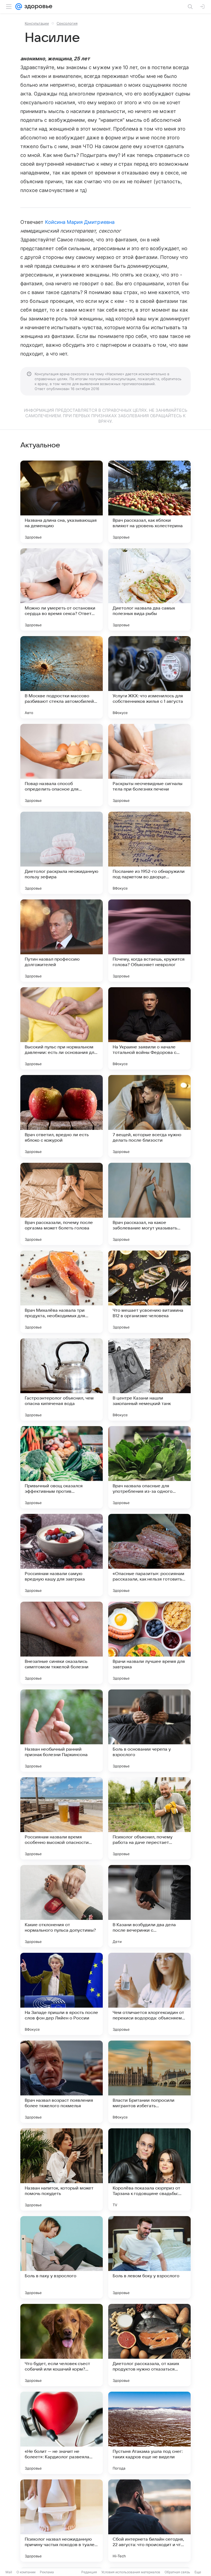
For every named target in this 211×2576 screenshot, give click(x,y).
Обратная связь (177, 2572)
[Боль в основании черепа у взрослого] (149, 1731)
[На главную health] (37, 7)
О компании (26, 2572)
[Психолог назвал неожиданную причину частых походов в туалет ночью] (62, 2521)
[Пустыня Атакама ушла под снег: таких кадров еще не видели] (149, 2433)
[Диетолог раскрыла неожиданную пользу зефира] (62, 853)
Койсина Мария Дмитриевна (80, 222)
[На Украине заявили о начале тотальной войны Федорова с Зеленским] (149, 1028)
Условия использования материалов (131, 2572)
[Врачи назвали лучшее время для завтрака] (149, 1643)
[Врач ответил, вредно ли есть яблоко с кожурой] (62, 1116)
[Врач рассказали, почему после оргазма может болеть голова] (62, 1204)
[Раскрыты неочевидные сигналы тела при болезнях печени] (149, 765)
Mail (9, 2572)
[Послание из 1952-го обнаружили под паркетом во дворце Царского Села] (149, 853)
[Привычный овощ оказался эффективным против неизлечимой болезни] (62, 1467)
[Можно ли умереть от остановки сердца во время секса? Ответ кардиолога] (62, 589)
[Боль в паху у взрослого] (62, 2257)
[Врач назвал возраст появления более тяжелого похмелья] (62, 2082)
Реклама (47, 2572)
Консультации (37, 23)
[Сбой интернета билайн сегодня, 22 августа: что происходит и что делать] (149, 2521)
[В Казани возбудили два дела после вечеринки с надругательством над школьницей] (149, 1906)
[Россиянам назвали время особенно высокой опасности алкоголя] (62, 1818)
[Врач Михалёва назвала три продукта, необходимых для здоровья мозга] (62, 1292)
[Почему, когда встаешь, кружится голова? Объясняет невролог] (149, 941)
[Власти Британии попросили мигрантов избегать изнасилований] (149, 2082)
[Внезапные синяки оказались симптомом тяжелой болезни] (62, 1643)
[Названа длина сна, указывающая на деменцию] (62, 502)
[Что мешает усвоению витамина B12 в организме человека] (149, 1292)
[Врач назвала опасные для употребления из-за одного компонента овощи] (149, 1467)
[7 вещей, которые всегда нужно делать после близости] (149, 1116)
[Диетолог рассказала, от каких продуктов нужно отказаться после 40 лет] (149, 2345)
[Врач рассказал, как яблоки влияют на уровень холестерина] (149, 502)
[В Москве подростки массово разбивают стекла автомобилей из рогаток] (62, 677)
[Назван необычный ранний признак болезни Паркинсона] (62, 1731)
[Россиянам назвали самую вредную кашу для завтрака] (62, 1555)
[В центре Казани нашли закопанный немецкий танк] (149, 1379)
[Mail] (19, 7)
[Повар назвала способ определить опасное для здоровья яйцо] (62, 765)
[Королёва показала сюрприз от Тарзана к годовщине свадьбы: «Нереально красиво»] (149, 2169)
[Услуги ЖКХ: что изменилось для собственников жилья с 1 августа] (149, 677)
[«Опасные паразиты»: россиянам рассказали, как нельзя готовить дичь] (149, 1555)
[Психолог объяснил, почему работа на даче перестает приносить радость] (149, 1818)
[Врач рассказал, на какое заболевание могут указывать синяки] (149, 1204)
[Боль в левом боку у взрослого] (149, 2257)
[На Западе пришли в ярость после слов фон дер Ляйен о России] (62, 1994)
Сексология (67, 23)
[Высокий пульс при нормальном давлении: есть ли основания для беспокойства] (62, 1028)
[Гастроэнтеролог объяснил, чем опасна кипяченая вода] (62, 1379)
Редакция (89, 2572)
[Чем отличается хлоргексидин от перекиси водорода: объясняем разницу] (149, 1994)
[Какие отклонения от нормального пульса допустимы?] (62, 1906)
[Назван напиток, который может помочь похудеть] (62, 2169)
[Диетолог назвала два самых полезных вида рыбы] (149, 589)
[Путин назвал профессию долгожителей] (62, 941)
